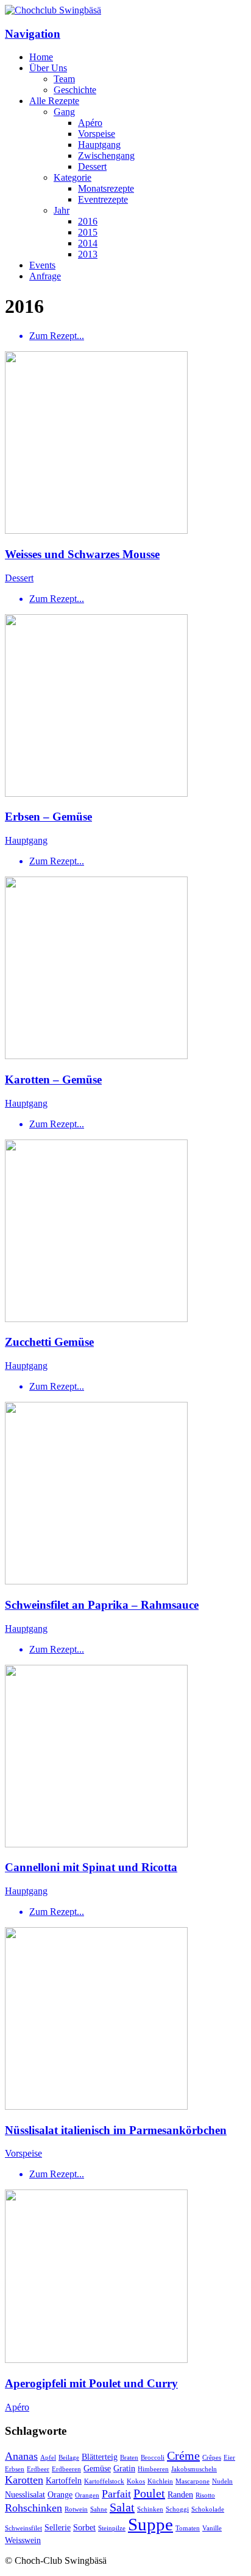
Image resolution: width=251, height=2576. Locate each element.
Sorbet (84, 2527)
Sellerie (58, 2527)
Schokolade (208, 2509)
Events (42, 265)
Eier (229, 2458)
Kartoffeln (64, 2480)
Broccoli (153, 2458)
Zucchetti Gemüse (49, 1342)
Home (41, 57)
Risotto (205, 2495)
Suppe (150, 2524)
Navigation (33, 34)
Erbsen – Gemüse (48, 817)
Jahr (62, 210)
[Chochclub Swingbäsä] (53, 10)
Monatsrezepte (106, 188)
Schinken (150, 2509)
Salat (122, 2507)
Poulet (149, 2493)
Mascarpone (193, 2481)
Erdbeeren (66, 2469)
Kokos (136, 2481)
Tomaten (188, 2528)
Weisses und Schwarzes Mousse (82, 554)
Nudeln (222, 2481)
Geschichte (75, 90)
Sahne (99, 2509)
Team (64, 79)
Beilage (69, 2458)
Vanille (212, 2528)
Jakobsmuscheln (194, 2469)
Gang (64, 112)
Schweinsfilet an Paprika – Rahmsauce (102, 1605)
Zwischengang (106, 156)
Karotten (24, 2480)
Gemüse (97, 2468)
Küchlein (160, 2481)
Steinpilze (112, 2528)
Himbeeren (153, 2469)
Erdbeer (38, 2469)
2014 (88, 243)
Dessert (92, 166)
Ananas (21, 2456)
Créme (183, 2455)
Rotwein (76, 2509)
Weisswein (23, 2540)
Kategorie (72, 177)
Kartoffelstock (104, 2481)
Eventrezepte (103, 199)
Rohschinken (34, 2508)
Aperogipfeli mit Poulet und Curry (91, 2383)
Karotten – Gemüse (53, 1080)
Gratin (124, 2468)
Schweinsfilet (23, 2528)
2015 (88, 232)
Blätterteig (100, 2457)
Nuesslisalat (25, 2494)
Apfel (48, 2458)
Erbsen (15, 2469)
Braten (129, 2458)
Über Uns (48, 68)
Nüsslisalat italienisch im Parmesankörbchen (116, 2130)
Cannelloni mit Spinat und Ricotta (91, 1867)
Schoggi (177, 2509)
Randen (180, 2494)
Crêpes (212, 2458)
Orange (60, 2494)
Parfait (116, 2494)
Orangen (87, 2495)
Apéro (90, 123)
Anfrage (45, 276)
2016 (88, 221)
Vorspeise (97, 134)
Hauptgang (99, 145)
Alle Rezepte (54, 101)
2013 (88, 254)
